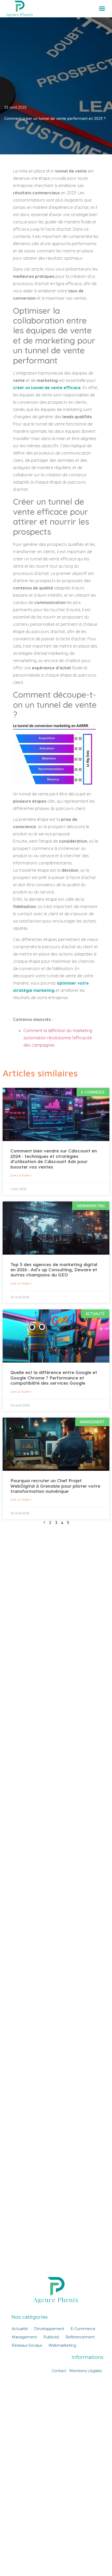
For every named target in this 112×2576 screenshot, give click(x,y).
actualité (20, 2329)
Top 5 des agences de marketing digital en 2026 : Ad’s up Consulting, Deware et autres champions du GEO (54, 1270)
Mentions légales (86, 2371)
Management (24, 2337)
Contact (59, 2371)
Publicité (51, 2337)
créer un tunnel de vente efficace (47, 388)
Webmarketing (62, 2345)
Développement (49, 2329)
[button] (102, 9)
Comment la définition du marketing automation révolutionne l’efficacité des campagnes (58, 1038)
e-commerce (83, 2329)
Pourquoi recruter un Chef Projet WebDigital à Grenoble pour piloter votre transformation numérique (55, 1486)
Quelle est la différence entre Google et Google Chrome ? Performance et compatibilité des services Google (54, 1378)
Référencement (80, 2337)
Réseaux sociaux (27, 2345)
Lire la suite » (21, 1175)
